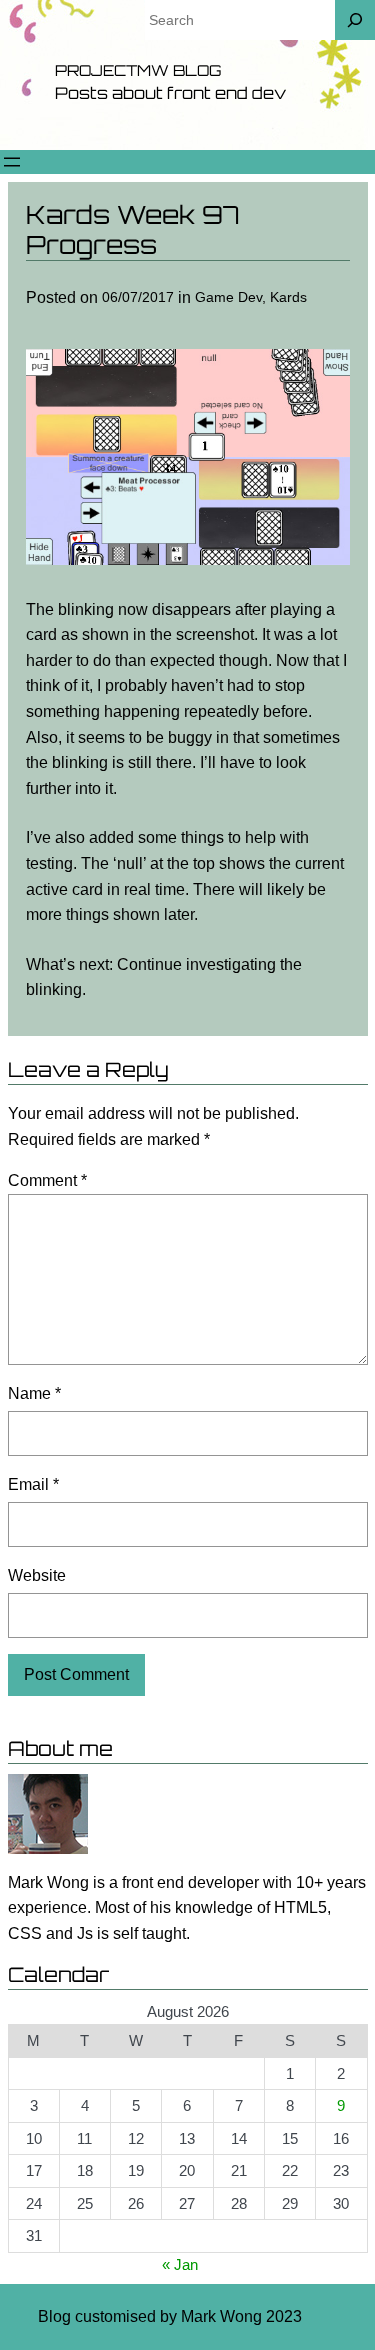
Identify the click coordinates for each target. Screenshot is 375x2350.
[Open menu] (12, 162)
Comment (47, 1180)
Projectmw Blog (138, 70)
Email (33, 1484)
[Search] (355, 20)
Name (34, 1393)
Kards (288, 297)
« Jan (180, 2264)
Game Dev (228, 297)
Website (37, 1575)
